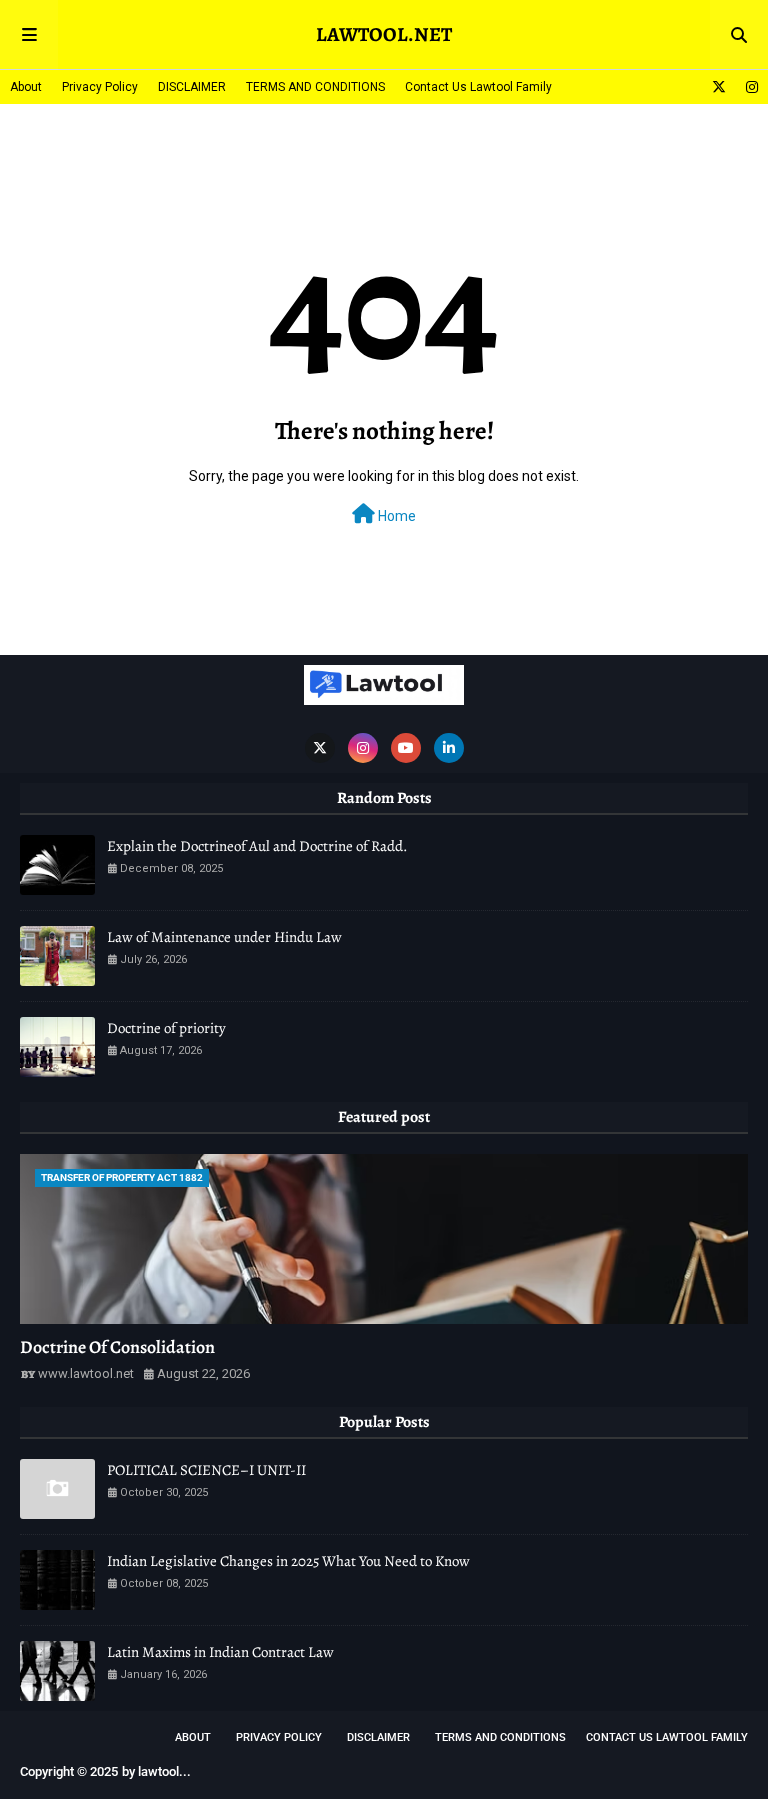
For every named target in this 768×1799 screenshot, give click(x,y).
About (26, 87)
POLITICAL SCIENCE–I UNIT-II (206, 1470)
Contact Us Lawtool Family (478, 87)
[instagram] (749, 87)
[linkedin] (449, 748)
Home (395, 516)
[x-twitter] (719, 87)
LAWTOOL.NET (384, 34)
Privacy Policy (100, 87)
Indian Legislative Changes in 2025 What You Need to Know (288, 1561)
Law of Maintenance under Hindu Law (224, 937)
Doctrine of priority (166, 1028)
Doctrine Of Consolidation (117, 1347)
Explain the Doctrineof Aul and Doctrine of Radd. (257, 846)
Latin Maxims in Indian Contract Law (220, 1652)
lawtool (158, 1771)
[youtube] (406, 748)
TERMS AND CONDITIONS (315, 87)
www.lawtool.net (86, 1373)
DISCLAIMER (192, 87)
